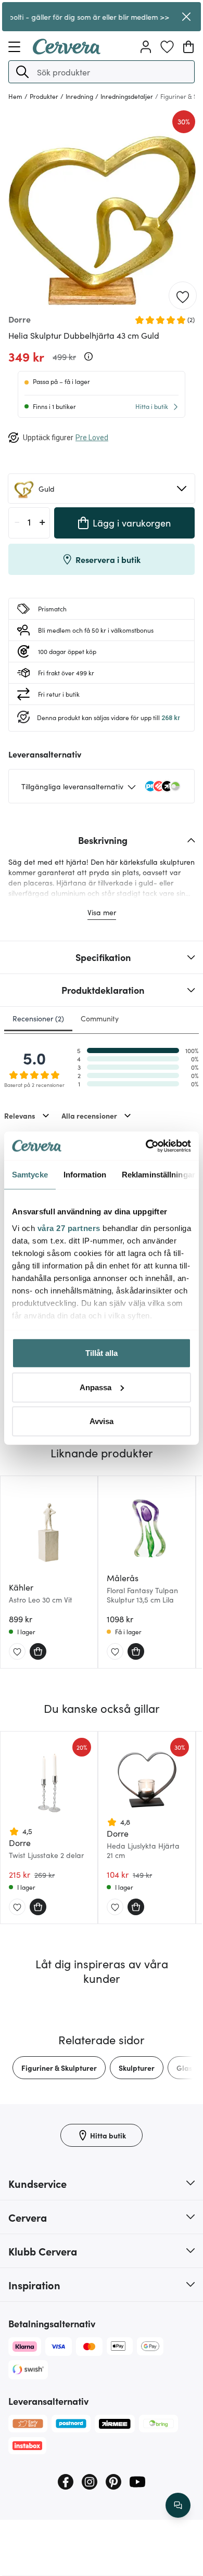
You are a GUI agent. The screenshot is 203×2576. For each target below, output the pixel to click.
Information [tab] (85, 1175)
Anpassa (96, 1387)
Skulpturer (137, 2068)
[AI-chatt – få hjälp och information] (178, 2505)
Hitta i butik (152, 406)
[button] (22, 72)
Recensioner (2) (38, 1018)
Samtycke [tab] (30, 1175)
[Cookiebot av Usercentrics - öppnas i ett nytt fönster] (146, 1146)
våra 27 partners (69, 1228)
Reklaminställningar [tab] (158, 1175)
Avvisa (102, 1421)
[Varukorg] (188, 47)
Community (100, 1018)
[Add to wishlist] (183, 296)
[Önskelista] (167, 47)
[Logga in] (146, 47)
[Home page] (67, 51)
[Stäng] (186, 17)
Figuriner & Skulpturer (59, 2068)
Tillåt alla (102, 1353)
